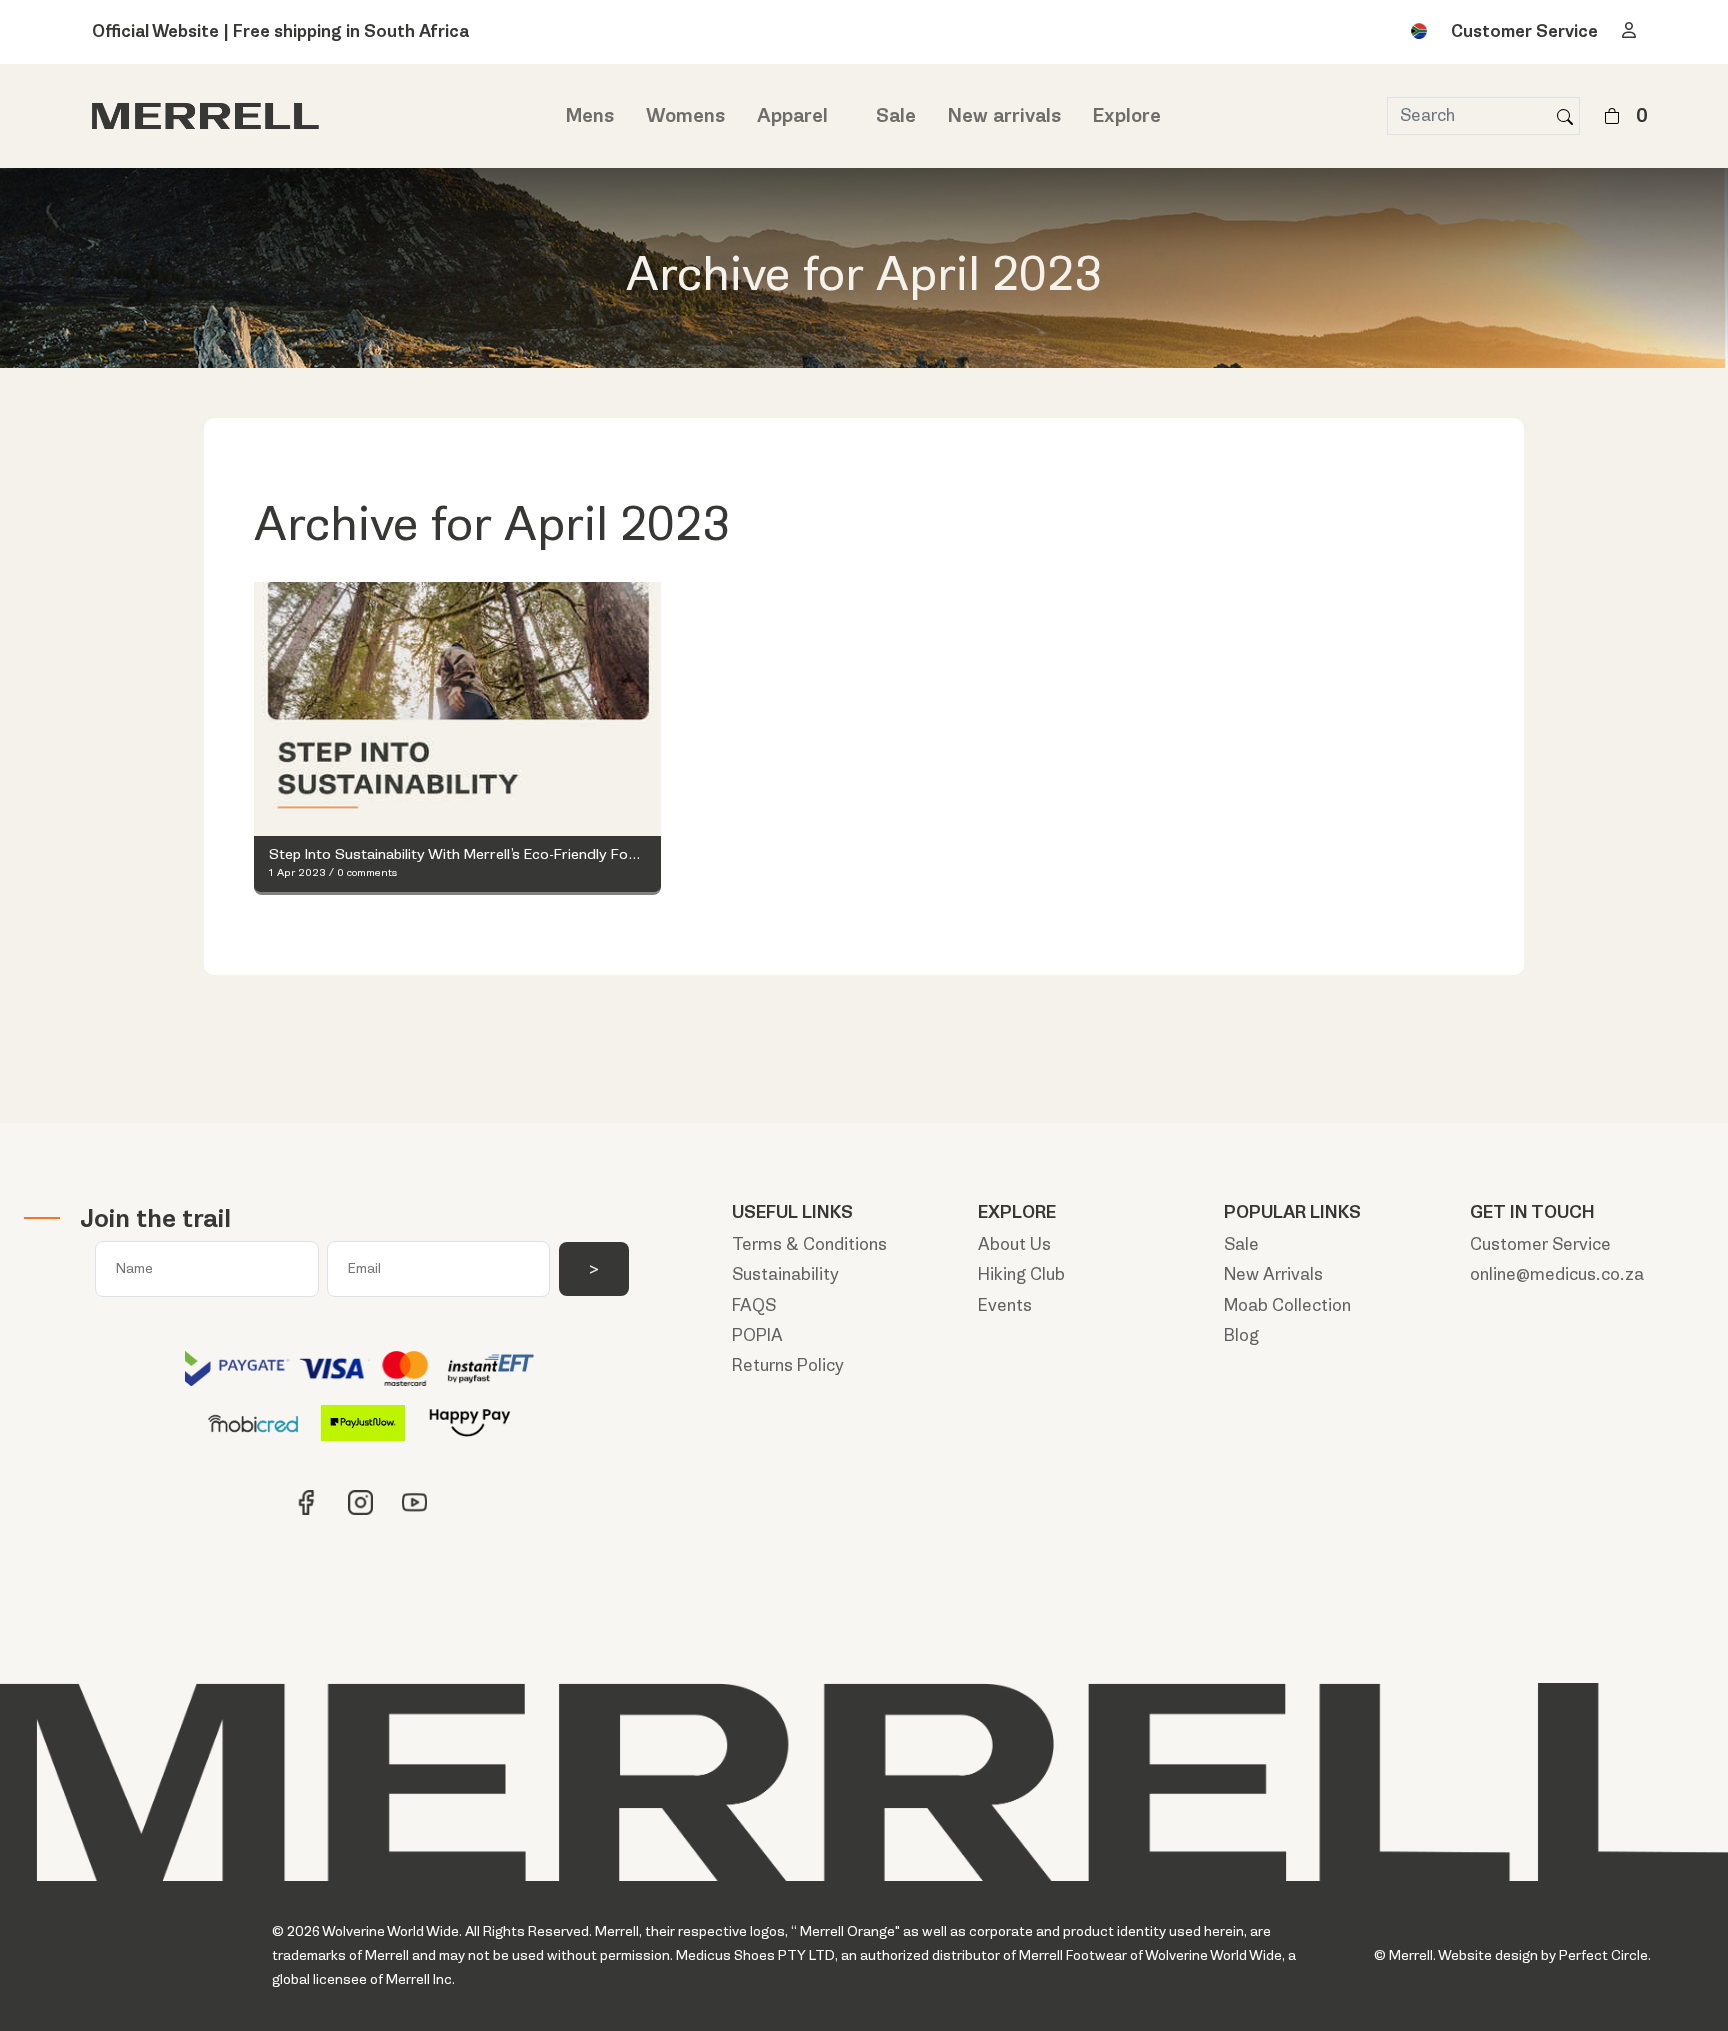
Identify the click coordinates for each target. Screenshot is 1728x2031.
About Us (1014, 1244)
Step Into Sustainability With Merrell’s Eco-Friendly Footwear (457, 855)
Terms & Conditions (809, 1244)
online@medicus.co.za (1557, 1274)
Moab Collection (1287, 1305)
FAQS (754, 1305)
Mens (590, 116)
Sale (896, 116)
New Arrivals (1273, 1274)
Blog (1241, 1335)
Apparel (792, 116)
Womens (685, 116)
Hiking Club (1021, 1274)
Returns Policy (788, 1365)
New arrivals (1004, 116)
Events (1005, 1305)
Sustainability (785, 1274)
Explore (1127, 116)
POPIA (757, 1335)
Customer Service (1524, 31)
